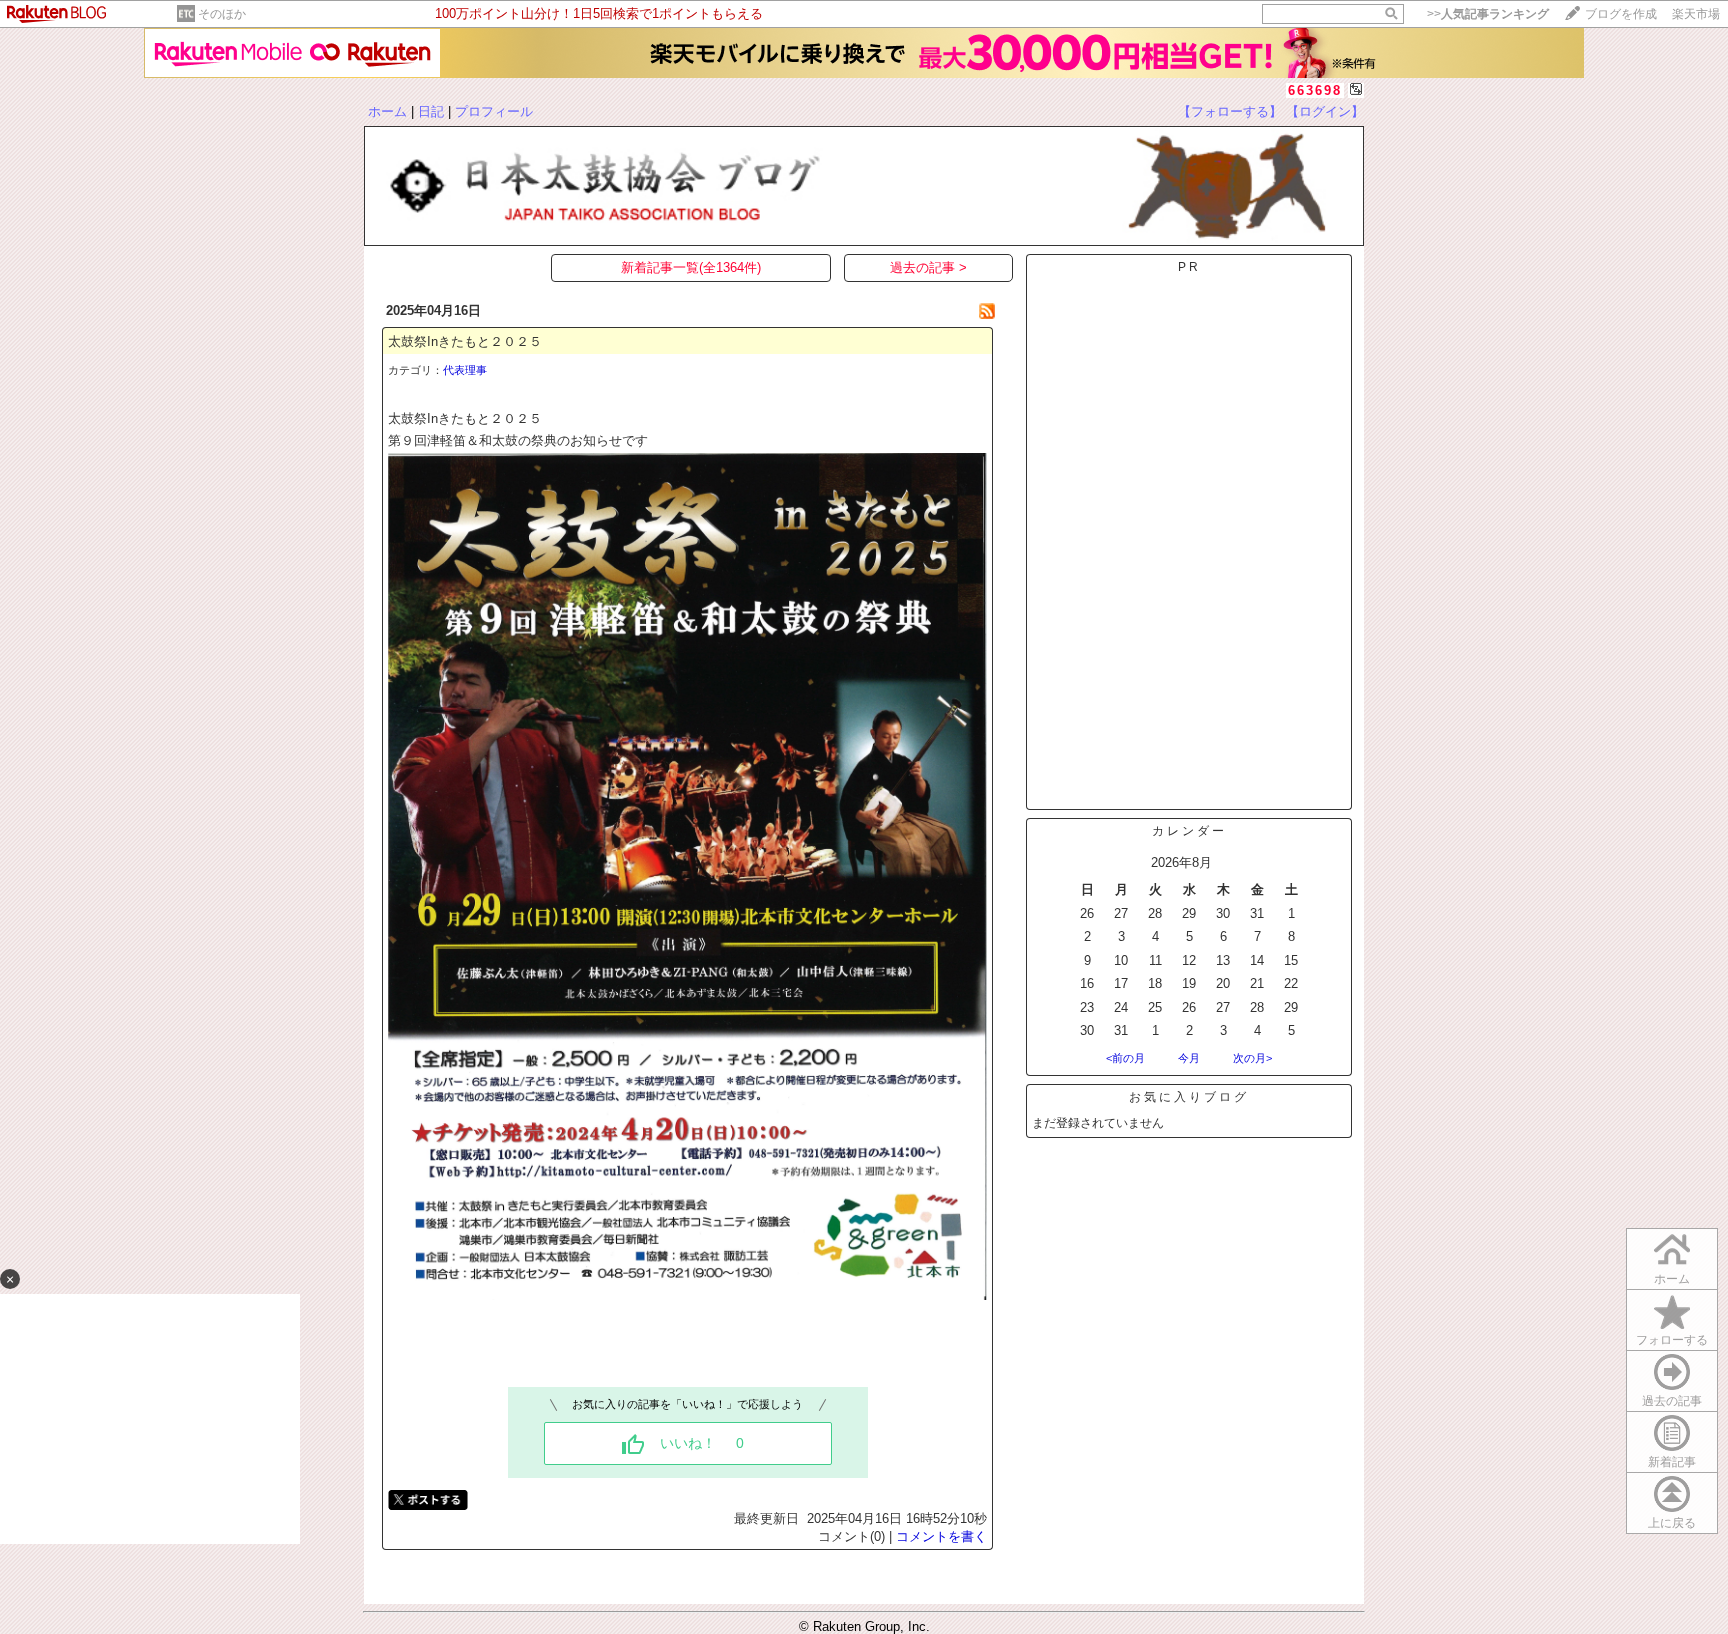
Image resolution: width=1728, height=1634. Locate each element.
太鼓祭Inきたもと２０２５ (465, 341)
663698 (1315, 90)
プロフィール (494, 111)
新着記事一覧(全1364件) (691, 267)
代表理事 (465, 370)
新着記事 (1672, 1462)
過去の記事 (1672, 1401)
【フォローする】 (1230, 111)
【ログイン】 (1325, 111)
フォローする (1672, 1340)
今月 (1189, 1058)
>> (1488, 14)
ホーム (387, 111)
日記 (431, 111)
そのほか (222, 14)
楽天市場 (1696, 14)
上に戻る (1672, 1523)
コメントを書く (941, 1536)
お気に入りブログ (1189, 1097)
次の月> (1252, 1058)
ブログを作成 (1621, 14)
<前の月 (1125, 1058)
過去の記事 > (928, 267)
